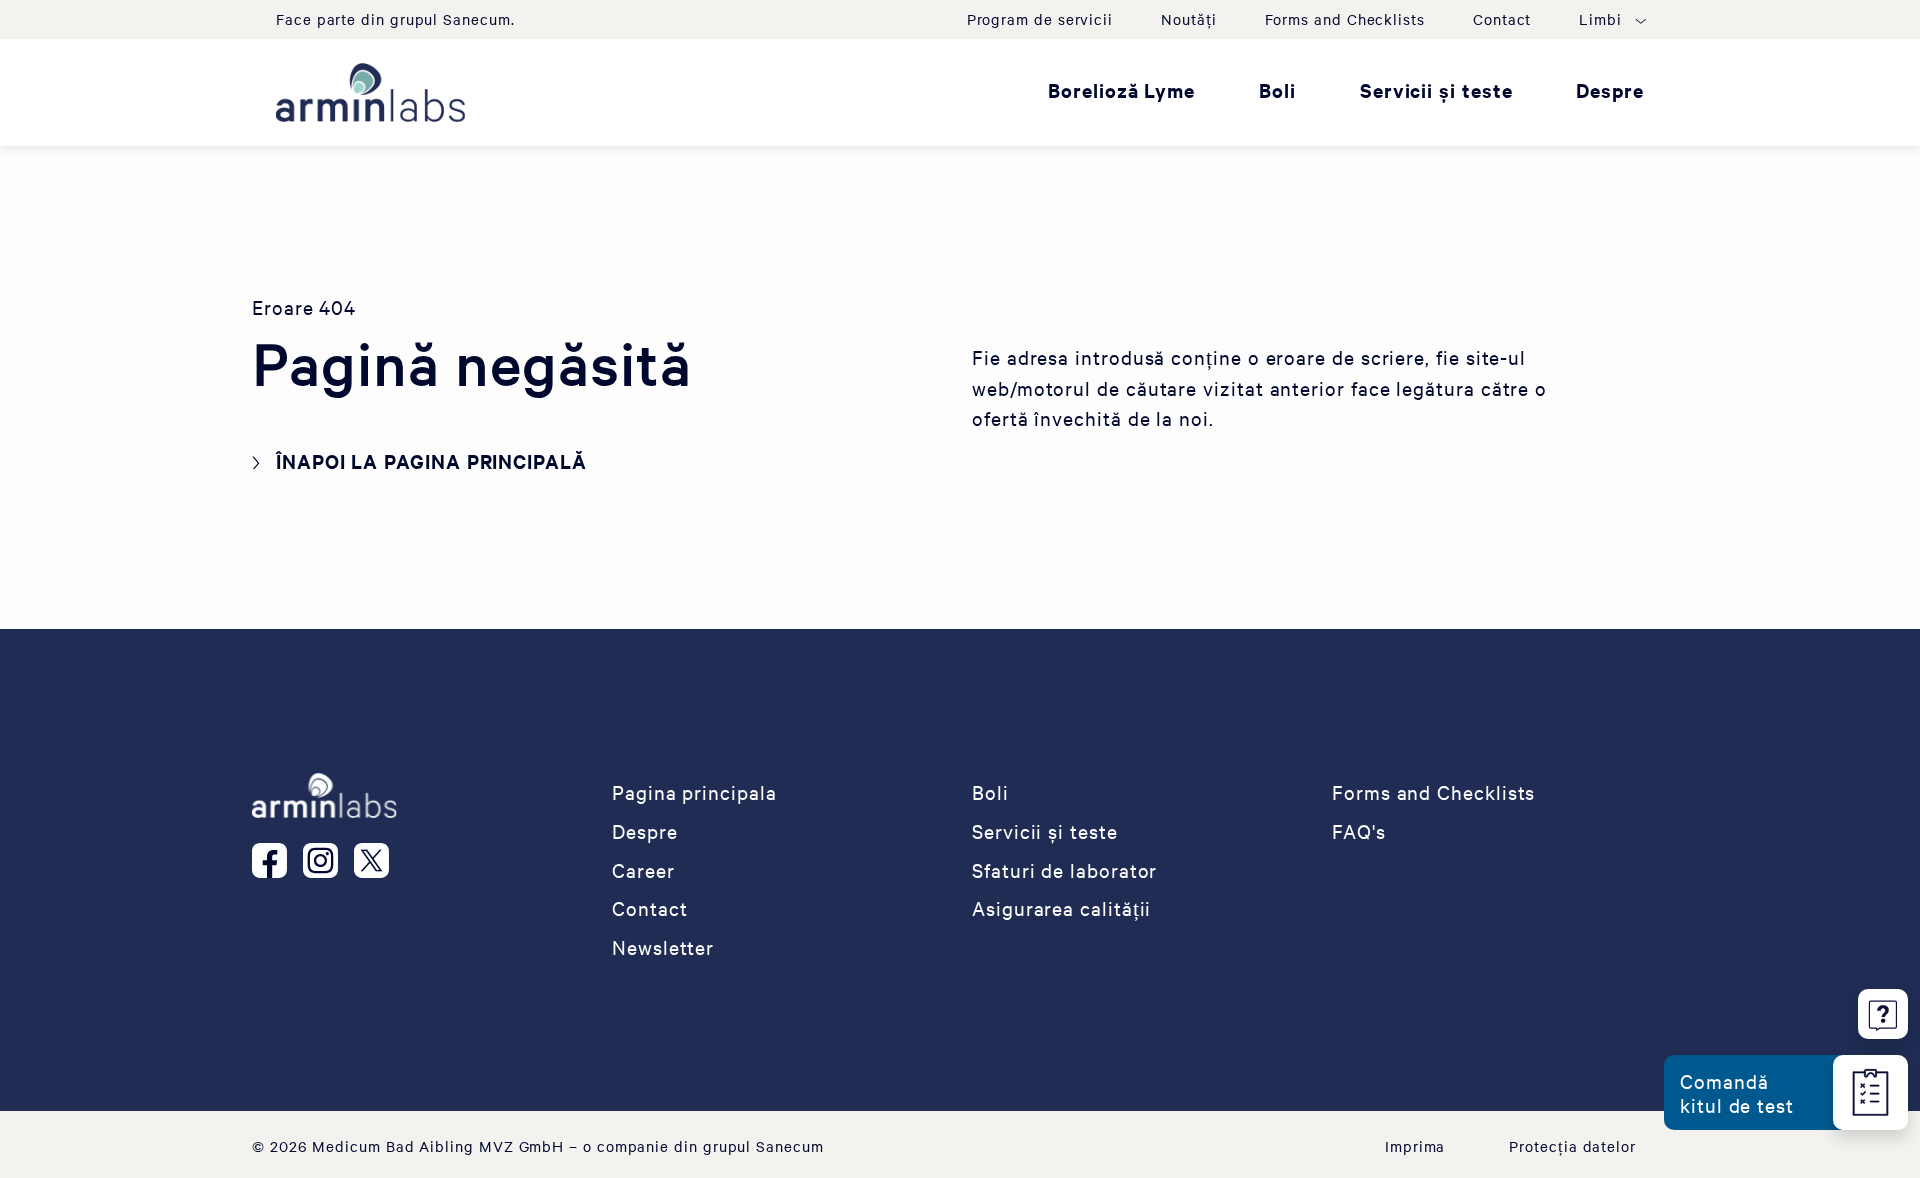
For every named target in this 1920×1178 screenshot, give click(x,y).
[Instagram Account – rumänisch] (328, 860)
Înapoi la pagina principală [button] (431, 461)
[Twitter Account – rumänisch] (379, 860)
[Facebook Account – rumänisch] (277, 860)
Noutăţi (1188, 19)
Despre (1610, 90)
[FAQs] (1883, 1010)
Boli (1277, 90)
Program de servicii (1040, 19)
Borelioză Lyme (1121, 90)
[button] (1611, 19)
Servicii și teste (1436, 90)
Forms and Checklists (1345, 19)
